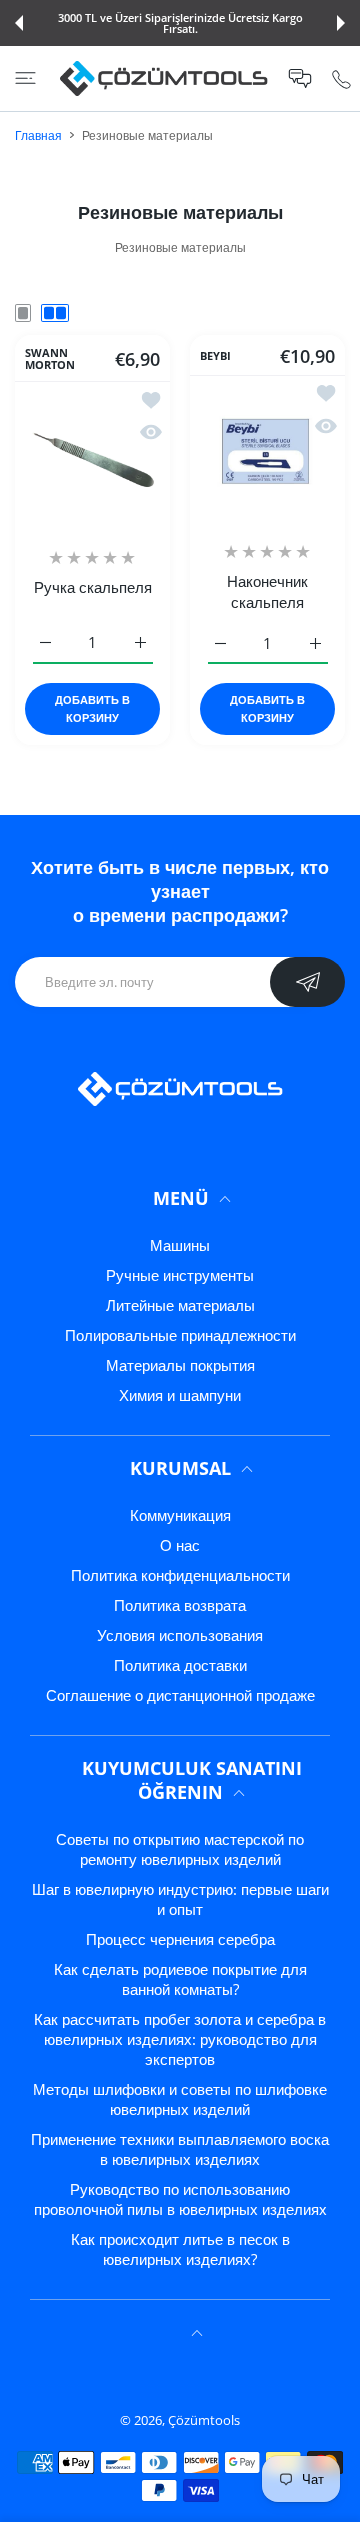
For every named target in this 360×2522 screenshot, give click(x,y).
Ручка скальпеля (93, 587)
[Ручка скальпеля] (92, 458)
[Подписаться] (307, 982)
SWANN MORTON (50, 359)
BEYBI (215, 355)
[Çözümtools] (164, 78)
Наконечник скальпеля (267, 591)
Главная (38, 135)
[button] (19, 23)
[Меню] (25, 78)
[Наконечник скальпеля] (267, 452)
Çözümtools (204, 2420)
